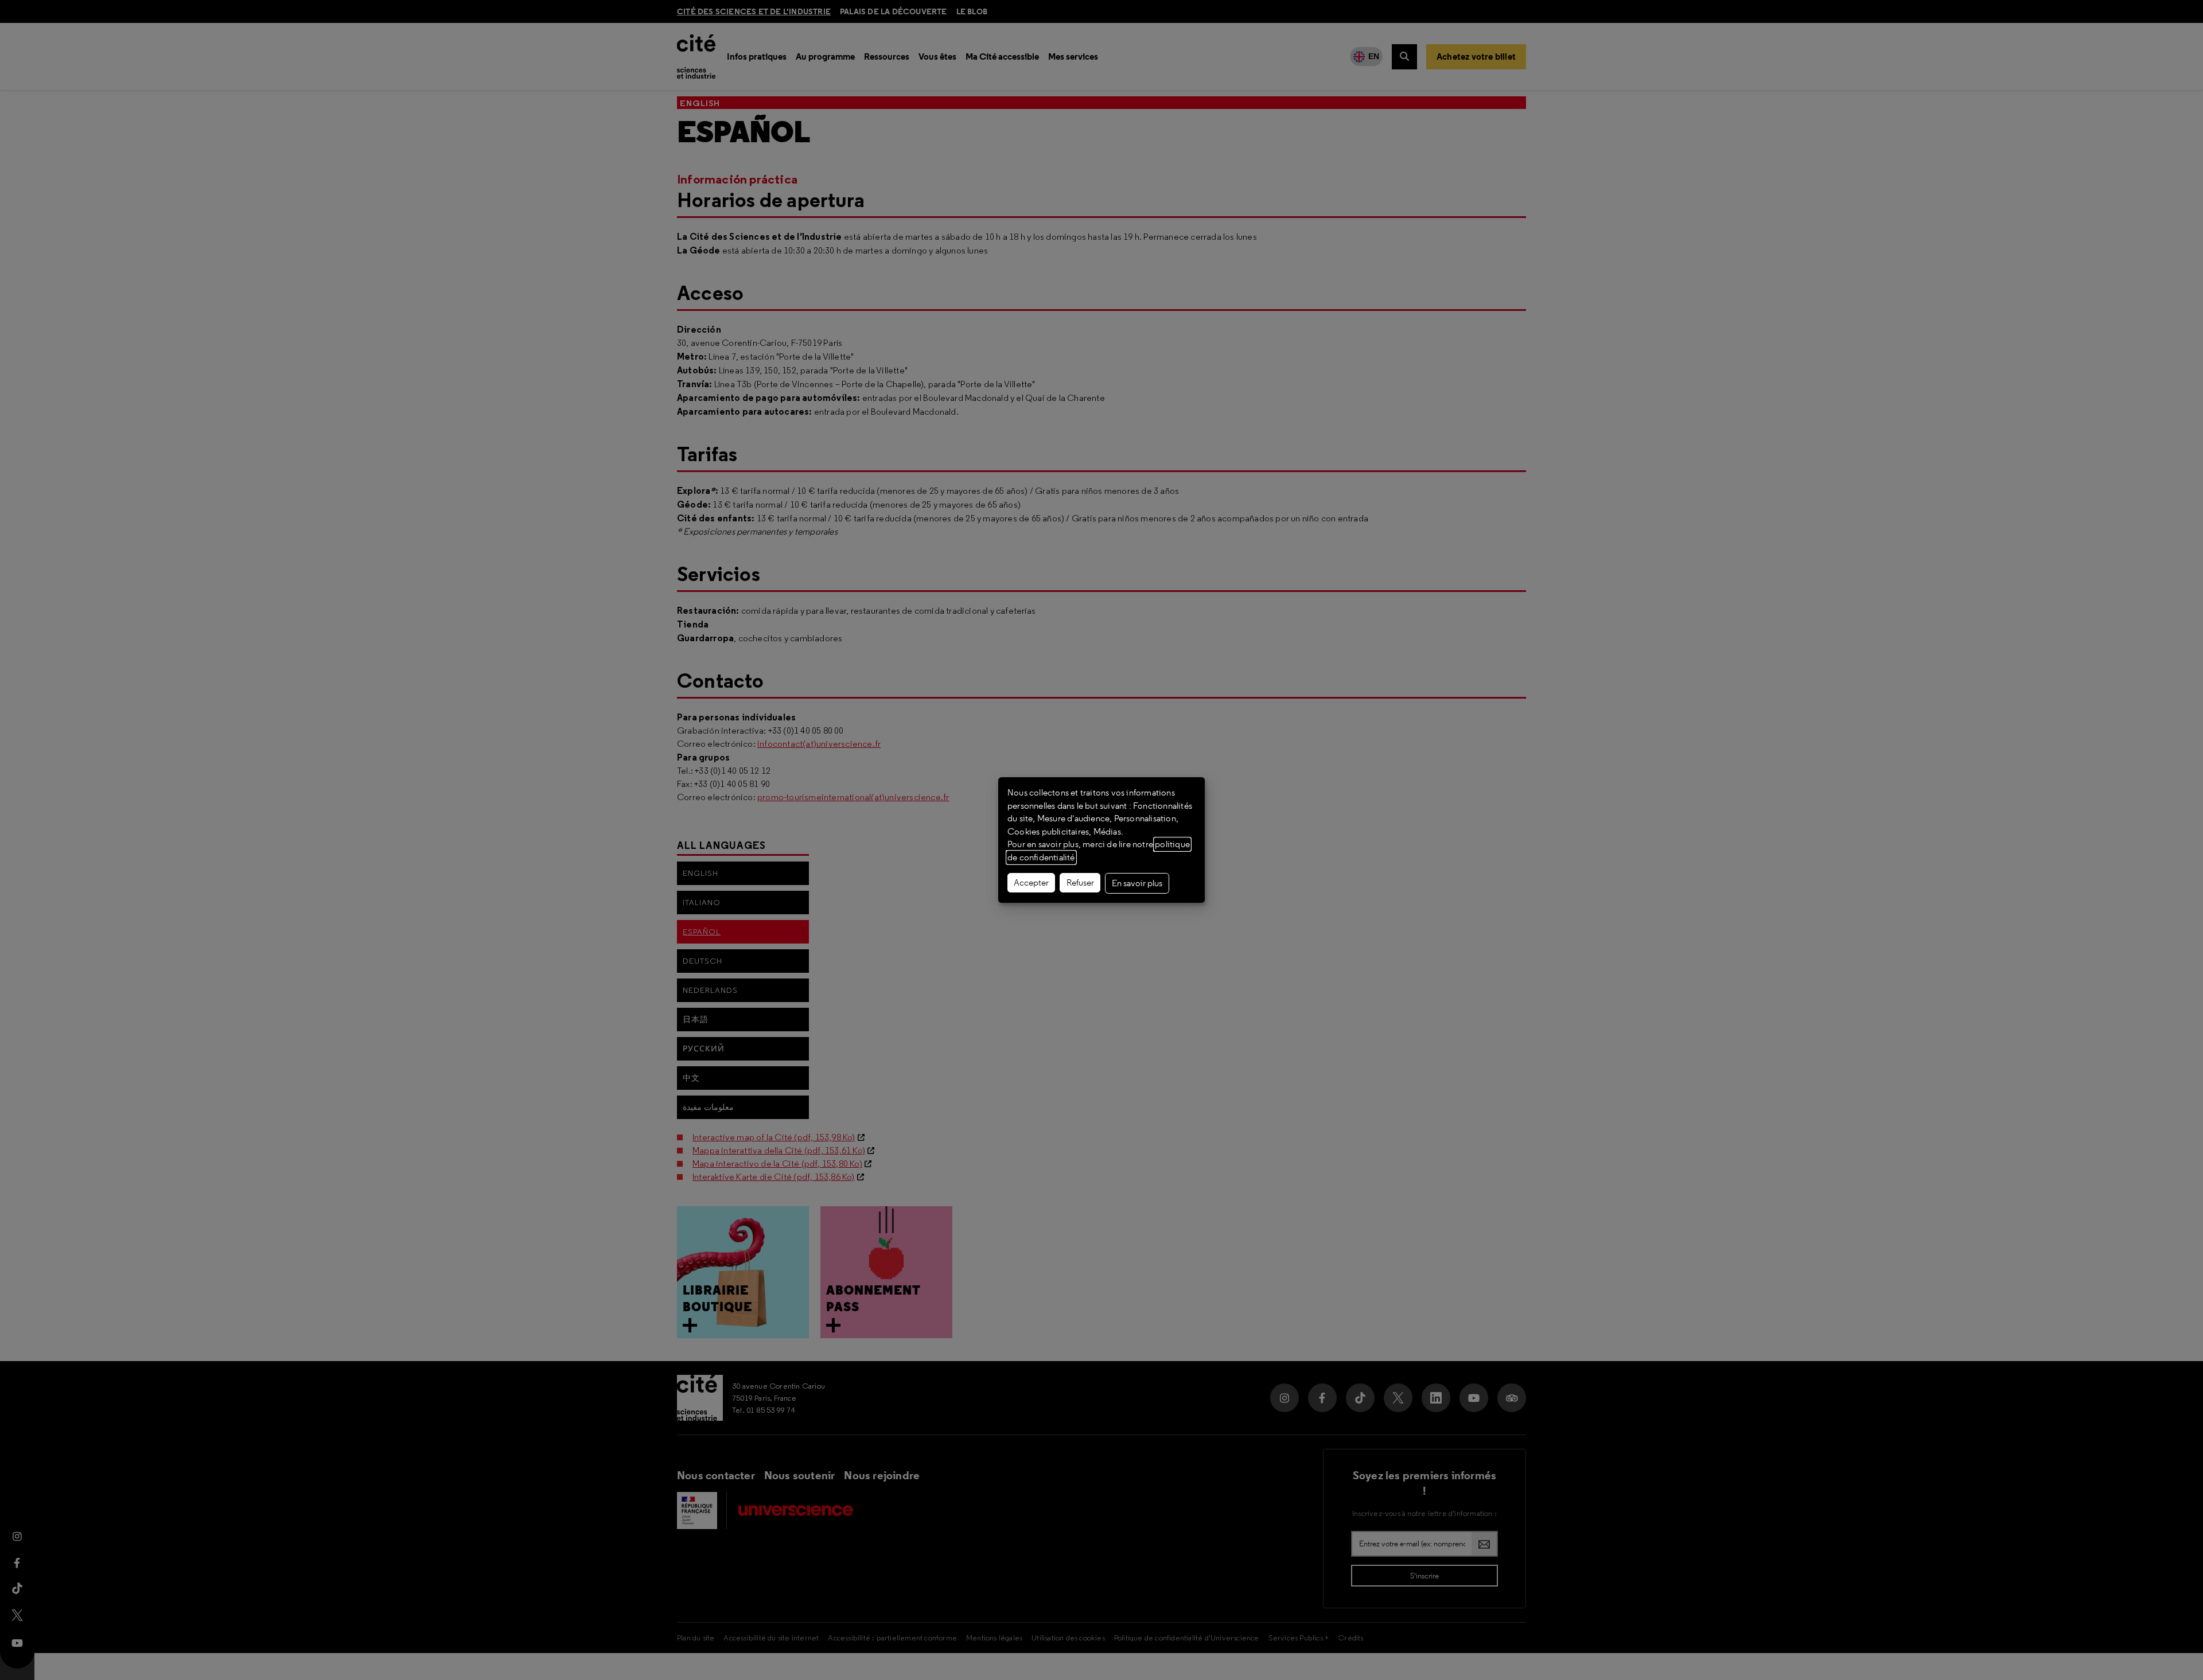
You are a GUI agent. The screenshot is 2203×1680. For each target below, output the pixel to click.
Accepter (1031, 883)
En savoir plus (1137, 883)
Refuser (1080, 883)
